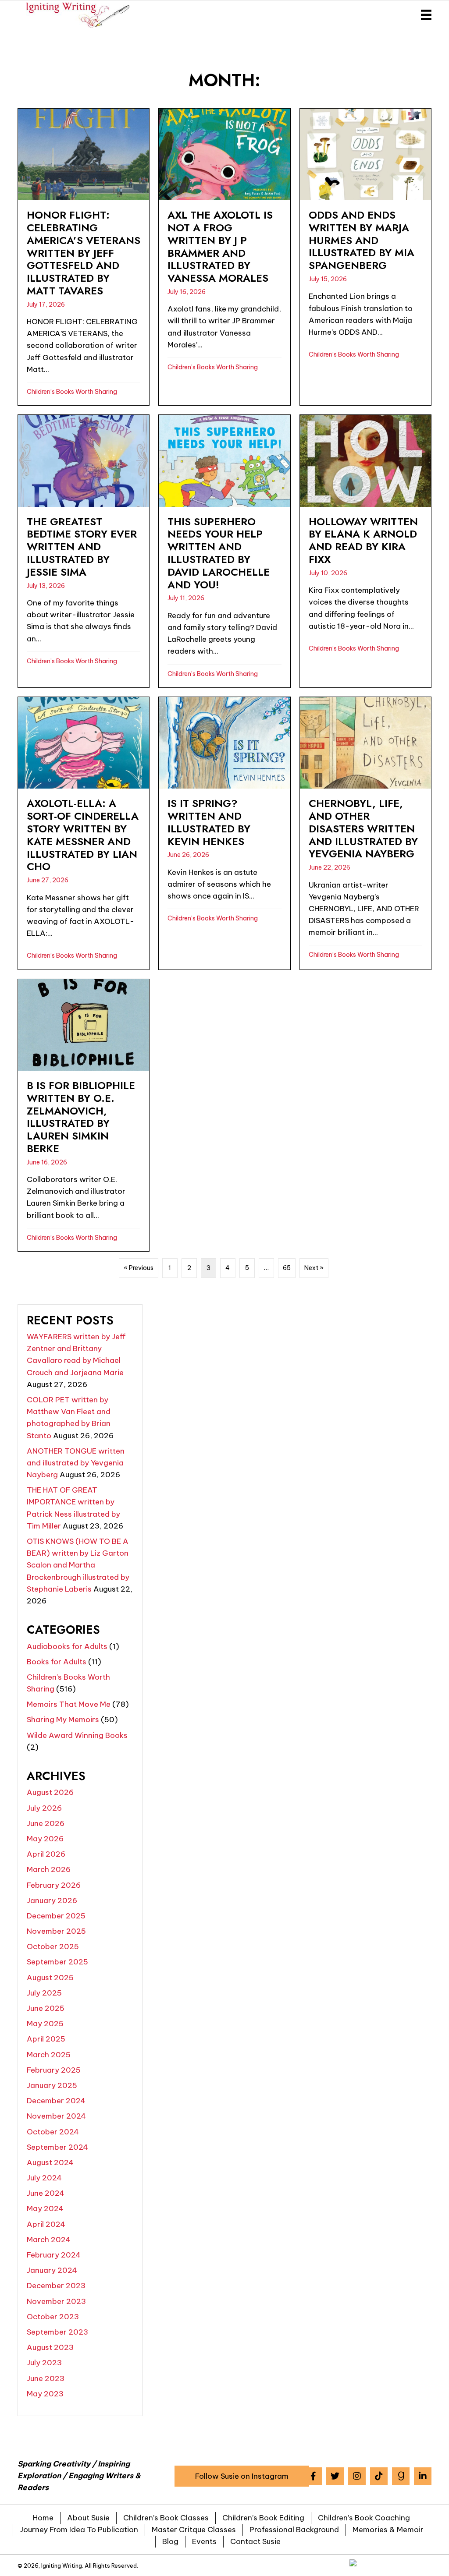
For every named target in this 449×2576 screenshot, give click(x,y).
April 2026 (46, 1854)
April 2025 (46, 2039)
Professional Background (294, 2530)
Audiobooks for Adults (67, 1646)
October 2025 (53, 1946)
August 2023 (50, 2347)
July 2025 (44, 1993)
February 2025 (54, 2070)
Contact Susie (255, 2541)
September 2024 (57, 2147)
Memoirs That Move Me (69, 1704)
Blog (170, 2541)
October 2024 (53, 2132)
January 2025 (52, 2085)
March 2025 (49, 2055)
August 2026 (50, 1792)
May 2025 (45, 2024)
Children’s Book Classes (166, 2518)
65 (287, 1268)
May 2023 (45, 2394)
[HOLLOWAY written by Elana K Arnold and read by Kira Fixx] (365, 551)
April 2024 (46, 2224)
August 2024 (50, 2162)
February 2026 (54, 1885)
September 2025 (57, 1962)
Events (204, 2541)
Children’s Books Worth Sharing (72, 392)
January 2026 (52, 1900)
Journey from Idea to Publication (79, 2530)
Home (43, 2518)
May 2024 (45, 2208)
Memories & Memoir (388, 2530)
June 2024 (46, 2193)
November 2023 (56, 2301)
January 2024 (52, 2270)
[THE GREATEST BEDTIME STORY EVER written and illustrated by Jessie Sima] (84, 551)
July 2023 (44, 2363)
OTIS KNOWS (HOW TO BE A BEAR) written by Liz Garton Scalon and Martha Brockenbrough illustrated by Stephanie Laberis (78, 1565)
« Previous (139, 1268)
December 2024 (56, 2101)
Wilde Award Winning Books (77, 1735)
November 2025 (56, 1931)
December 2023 (56, 2286)
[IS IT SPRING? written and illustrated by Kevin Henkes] (224, 833)
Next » (314, 1268)
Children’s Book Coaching (364, 2518)
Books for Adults (57, 1662)
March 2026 (49, 1869)
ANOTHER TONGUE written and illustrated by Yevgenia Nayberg (76, 1463)
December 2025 (56, 1916)
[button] (242, 2476)
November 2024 (56, 2116)
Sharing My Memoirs (63, 1720)
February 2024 (54, 2255)
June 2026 (46, 1823)
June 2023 (46, 2378)
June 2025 (46, 2008)
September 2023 (57, 2332)
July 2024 (44, 2178)
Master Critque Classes (194, 2530)
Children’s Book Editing (263, 2518)
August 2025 (50, 1978)
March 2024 (49, 2240)
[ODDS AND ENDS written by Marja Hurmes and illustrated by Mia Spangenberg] (365, 257)
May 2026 (45, 1839)
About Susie (88, 2518)
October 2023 (53, 2317)
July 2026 (44, 1808)
